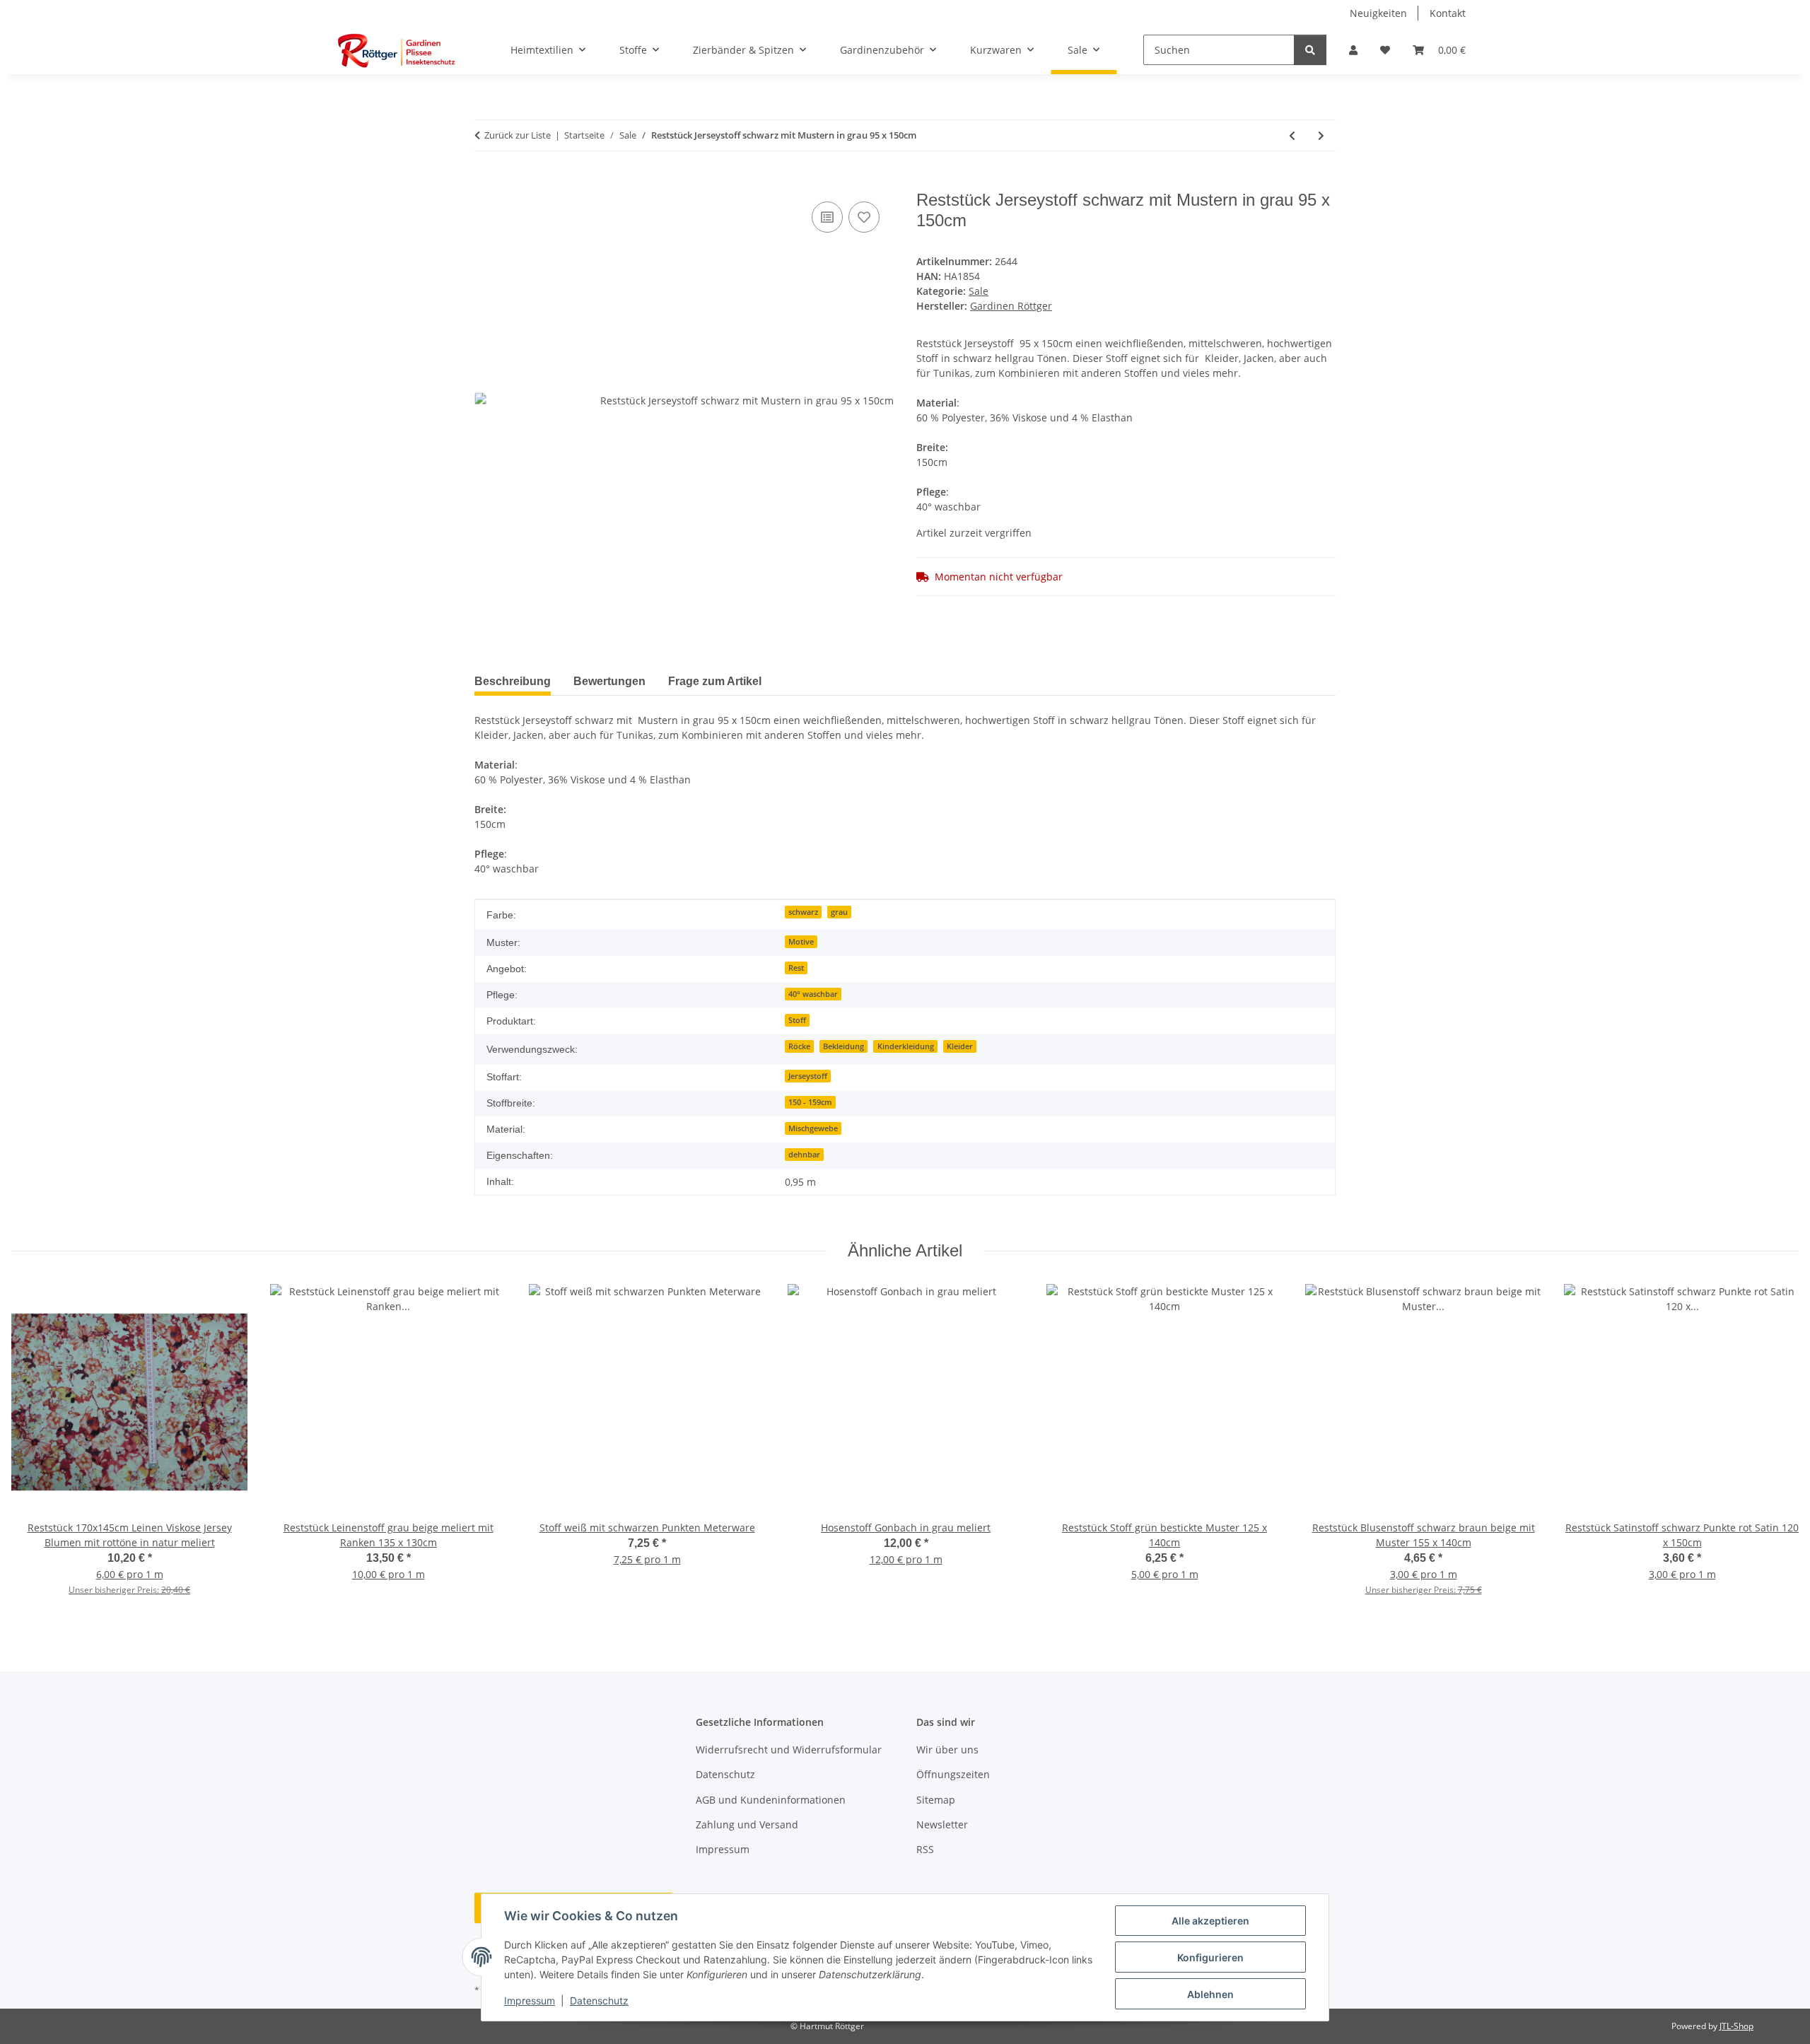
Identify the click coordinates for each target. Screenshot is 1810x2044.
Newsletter (942, 1824)
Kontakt (1448, 13)
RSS (925, 1849)
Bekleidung (843, 1046)
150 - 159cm (810, 1102)
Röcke (799, 1046)
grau (839, 912)
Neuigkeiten (1378, 13)
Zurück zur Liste (518, 135)
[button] (1353, 50)
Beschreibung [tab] (513, 681)
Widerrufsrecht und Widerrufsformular (789, 1750)
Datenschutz (599, 2001)
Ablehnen (1210, 1994)
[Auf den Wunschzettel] (864, 217)
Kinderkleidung (906, 1046)
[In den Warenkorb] (486, 182)
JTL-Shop (1736, 2026)
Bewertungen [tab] (609, 681)
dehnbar (804, 1155)
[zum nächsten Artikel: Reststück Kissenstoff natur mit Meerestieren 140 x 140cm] (1321, 135)
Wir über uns (947, 1750)
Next (1776, 1449)
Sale (979, 291)
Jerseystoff (808, 1076)
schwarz (803, 912)
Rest (796, 968)
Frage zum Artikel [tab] (715, 681)
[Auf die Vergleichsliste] (827, 217)
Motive (801, 942)
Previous (35, 1449)
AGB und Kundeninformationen (771, 1800)
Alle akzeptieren (1210, 1921)
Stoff (797, 1020)
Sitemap (936, 1800)
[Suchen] (1310, 50)
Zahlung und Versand (747, 1824)
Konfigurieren (1210, 1957)
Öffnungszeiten (953, 1774)
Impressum (530, 2001)
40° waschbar (813, 994)
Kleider (960, 1046)
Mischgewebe (813, 1128)
